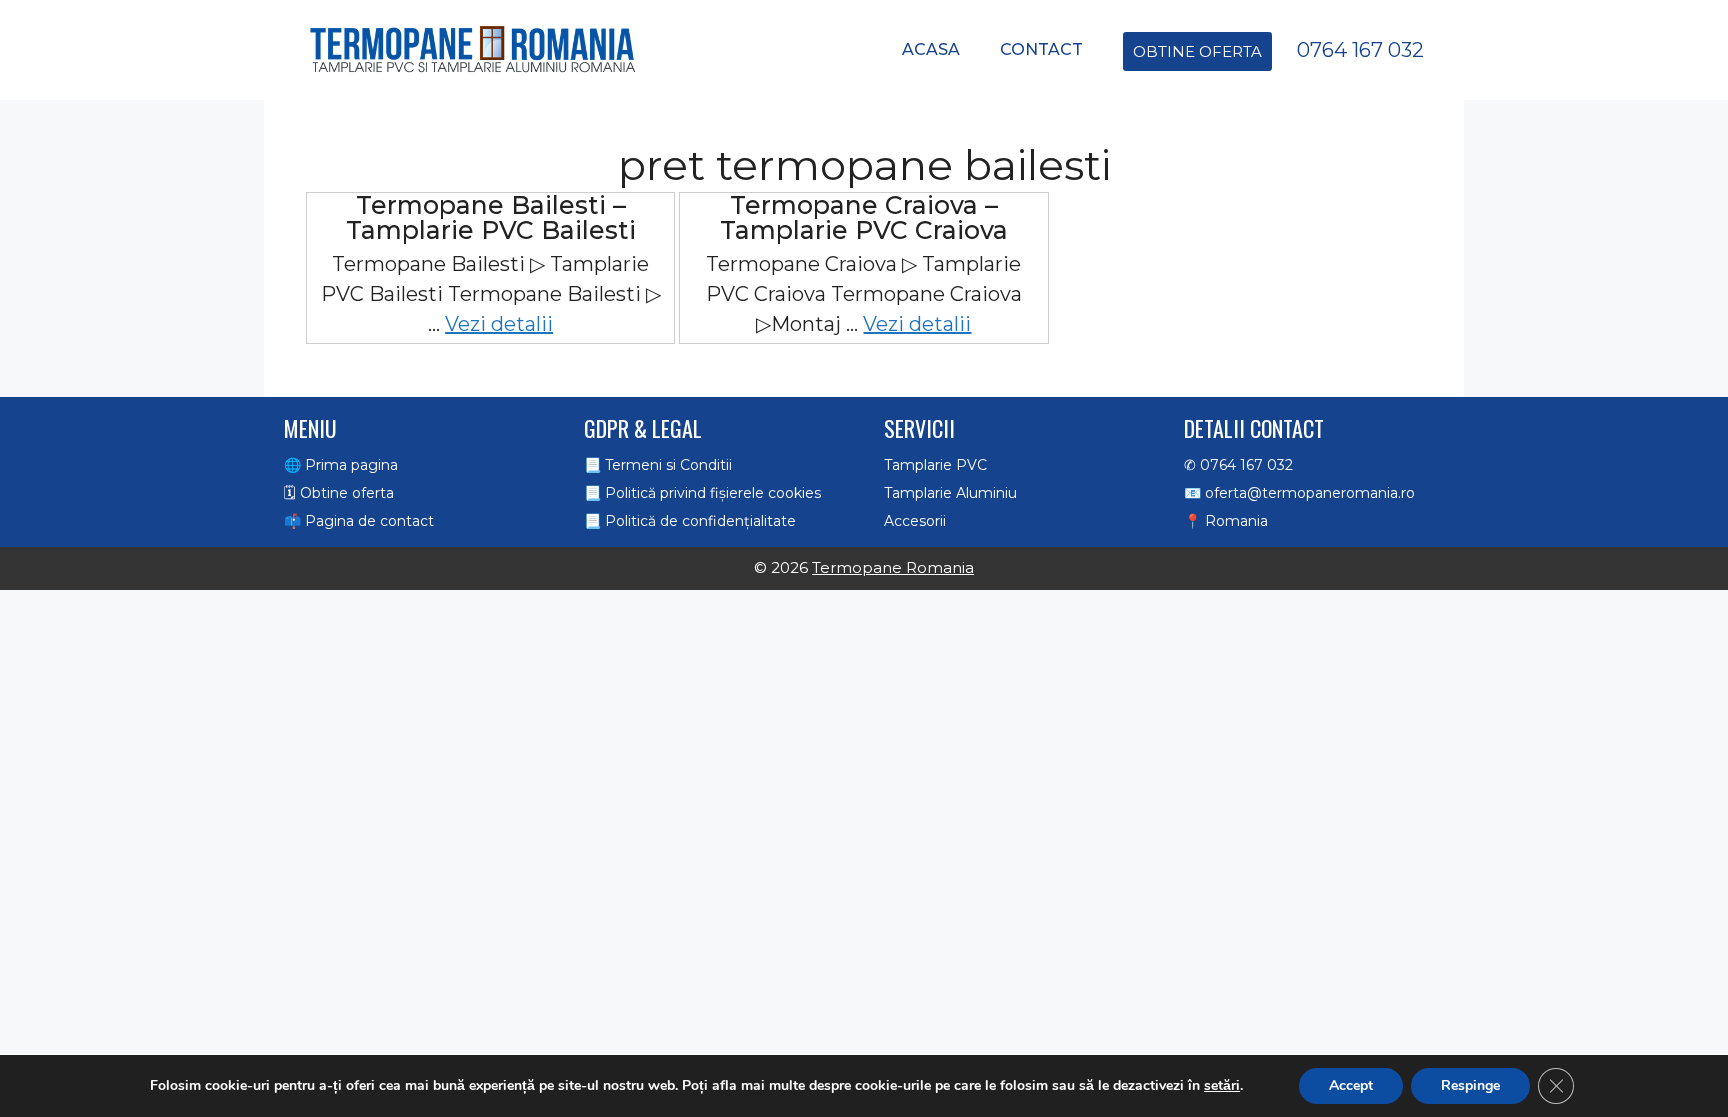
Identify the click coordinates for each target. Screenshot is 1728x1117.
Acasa (931, 49)
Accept (1351, 1085)
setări (1222, 1086)
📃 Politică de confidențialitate (690, 521)
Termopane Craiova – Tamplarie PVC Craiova (864, 217)
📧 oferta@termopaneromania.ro (1299, 493)
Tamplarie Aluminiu (950, 493)
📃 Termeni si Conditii (658, 465)
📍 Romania (1226, 521)
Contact (1041, 49)
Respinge (1470, 1085)
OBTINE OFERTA (1197, 51)
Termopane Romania (893, 567)
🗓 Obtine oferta (339, 493)
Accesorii (915, 521)
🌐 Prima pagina (341, 465)
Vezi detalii (499, 324)
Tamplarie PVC (935, 465)
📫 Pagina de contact (359, 521)
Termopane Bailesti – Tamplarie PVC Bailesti (491, 217)
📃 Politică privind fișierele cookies (702, 493)
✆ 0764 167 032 (1238, 465)
